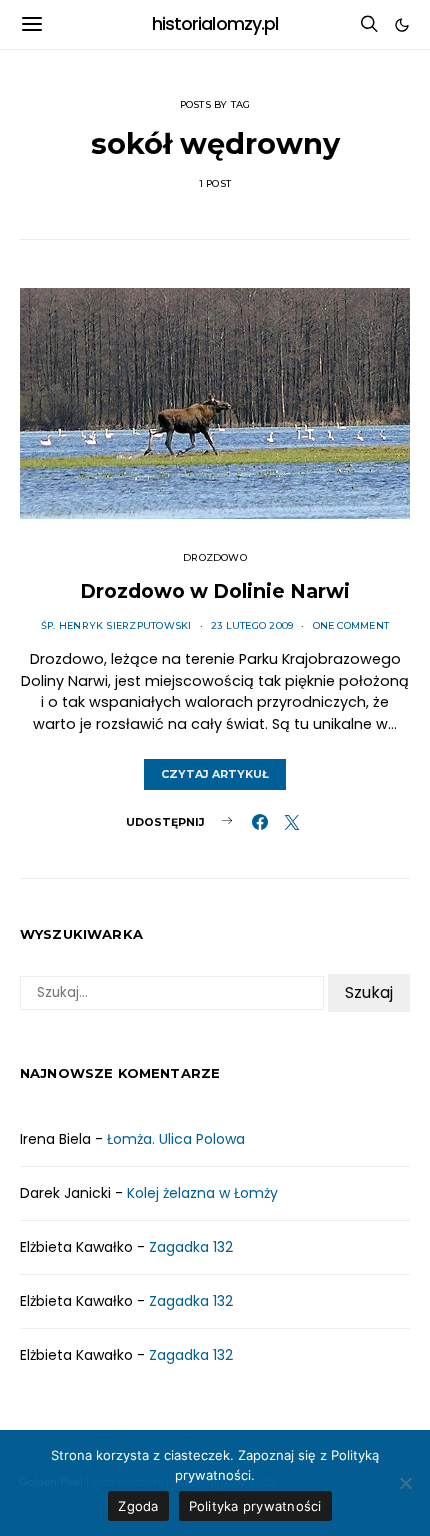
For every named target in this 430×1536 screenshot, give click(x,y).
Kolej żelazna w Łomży (202, 1193)
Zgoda (138, 1506)
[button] (402, 25)
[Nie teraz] (405, 1483)
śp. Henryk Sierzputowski (116, 625)
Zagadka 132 (191, 1247)
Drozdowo (215, 557)
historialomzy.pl (215, 24)
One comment (351, 625)
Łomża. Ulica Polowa (176, 1139)
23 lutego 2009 (252, 625)
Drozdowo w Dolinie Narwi (215, 591)
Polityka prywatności (255, 1506)
